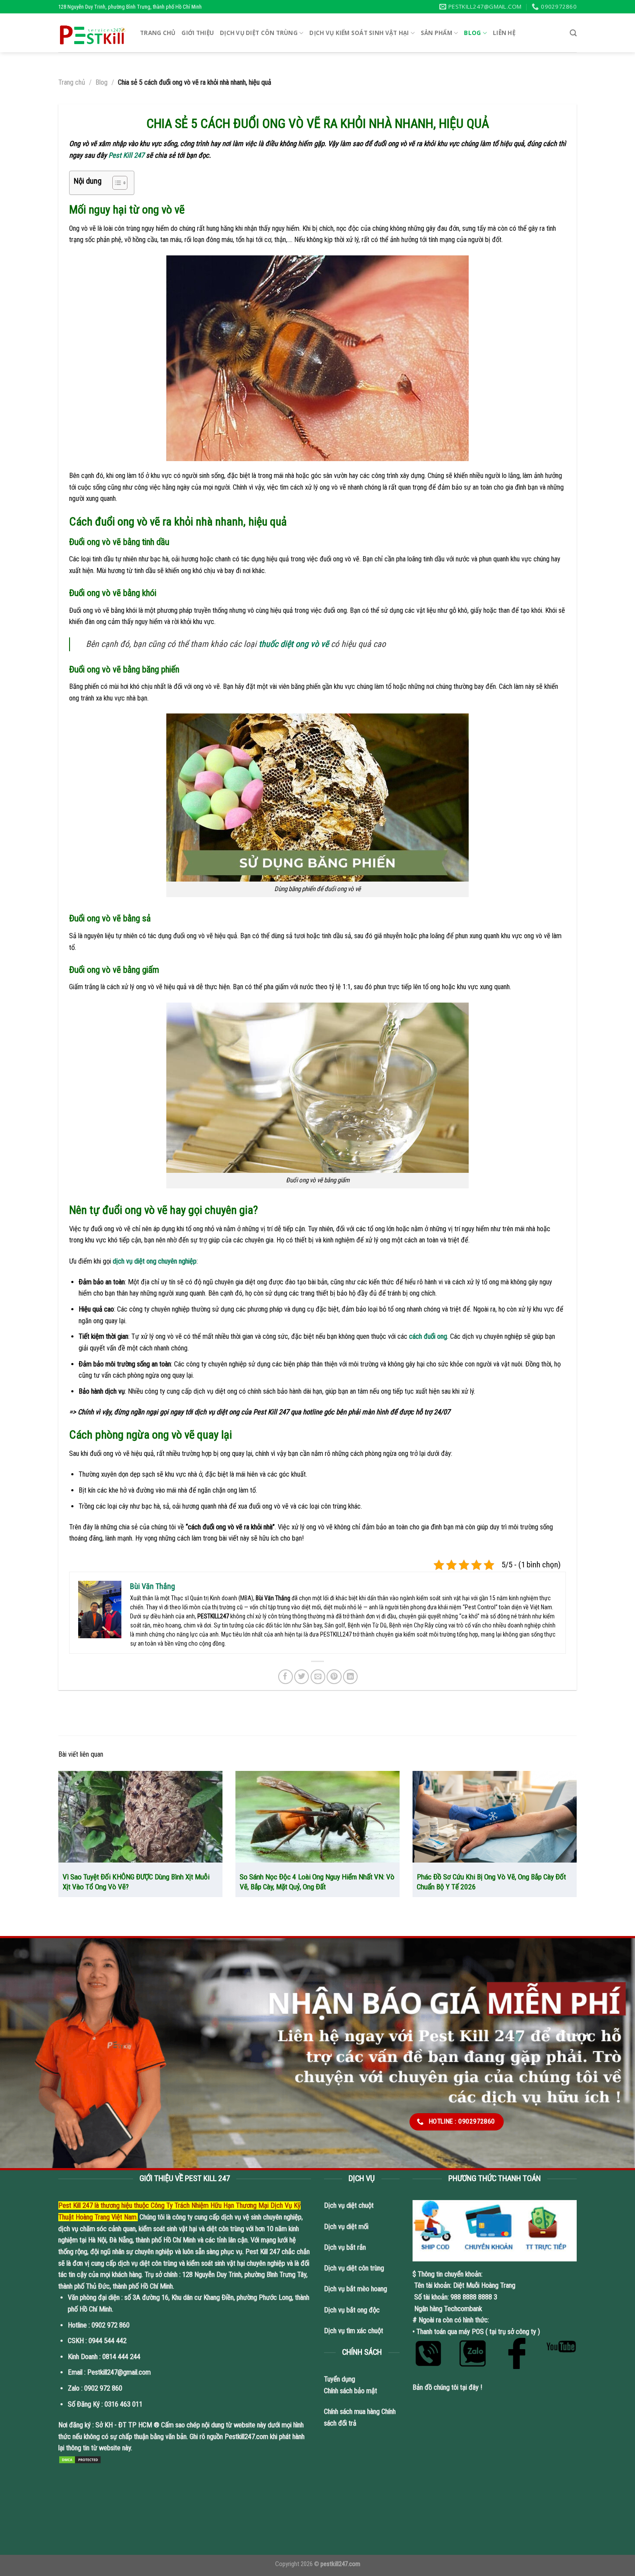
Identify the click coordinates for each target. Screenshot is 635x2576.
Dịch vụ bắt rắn (346, 2247)
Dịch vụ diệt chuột (349, 2205)
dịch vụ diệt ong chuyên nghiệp (155, 1261)
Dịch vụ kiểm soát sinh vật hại (359, 33)
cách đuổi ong (428, 1336)
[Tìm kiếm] (573, 33)
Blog (472, 33)
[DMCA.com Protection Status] (80, 2460)
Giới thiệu (198, 33)
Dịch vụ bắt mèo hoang (356, 2289)
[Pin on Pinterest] (334, 1677)
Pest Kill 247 (126, 155)
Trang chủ (158, 33)
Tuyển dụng (340, 2379)
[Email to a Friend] (318, 1677)
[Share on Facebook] (286, 1677)
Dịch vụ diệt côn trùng (259, 33)
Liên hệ (504, 33)
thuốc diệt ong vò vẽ (294, 644)
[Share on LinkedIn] (350, 1677)
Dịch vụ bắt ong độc (352, 2310)
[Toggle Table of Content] (116, 183)
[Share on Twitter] (302, 1677)
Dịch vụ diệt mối (346, 2227)
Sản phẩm (437, 33)
